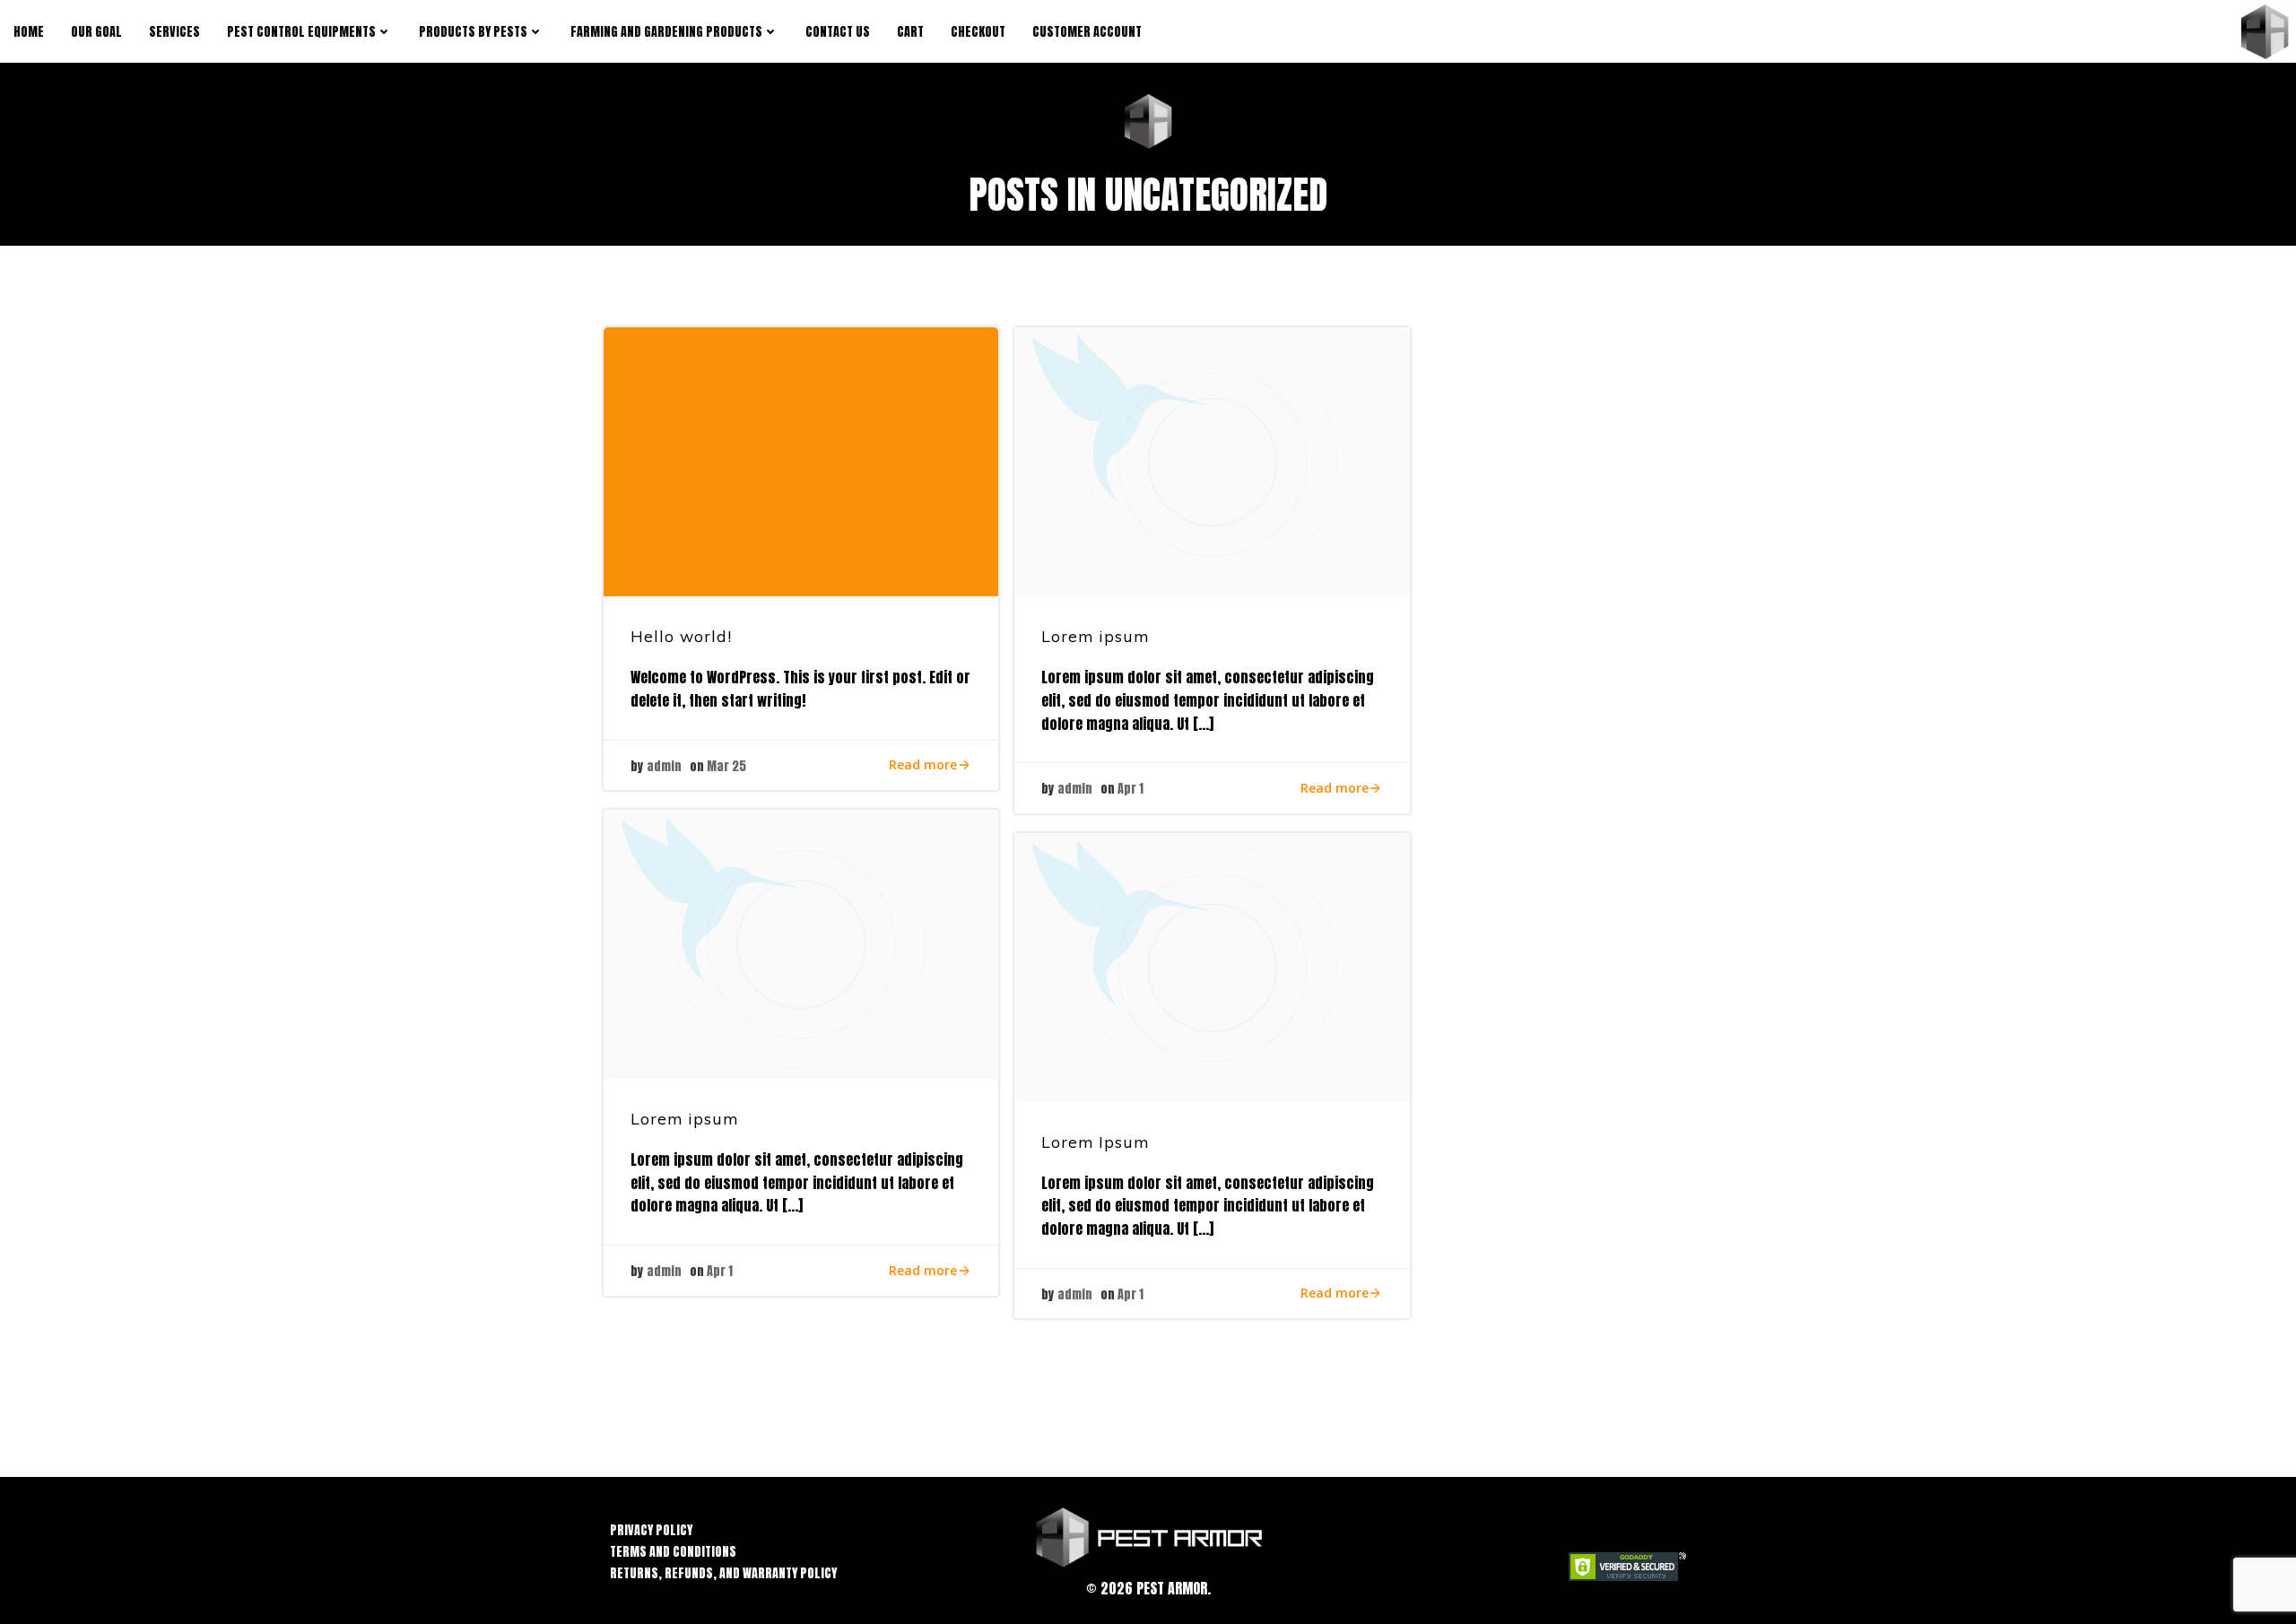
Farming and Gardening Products (666, 32)
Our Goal (96, 32)
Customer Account (1087, 32)
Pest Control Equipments (301, 32)
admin (664, 766)
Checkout (978, 32)
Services (174, 32)
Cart (910, 32)
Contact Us (838, 32)
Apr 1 (1131, 789)
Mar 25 (726, 766)
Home (29, 32)
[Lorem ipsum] (1212, 461)
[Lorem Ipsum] (1212, 967)
